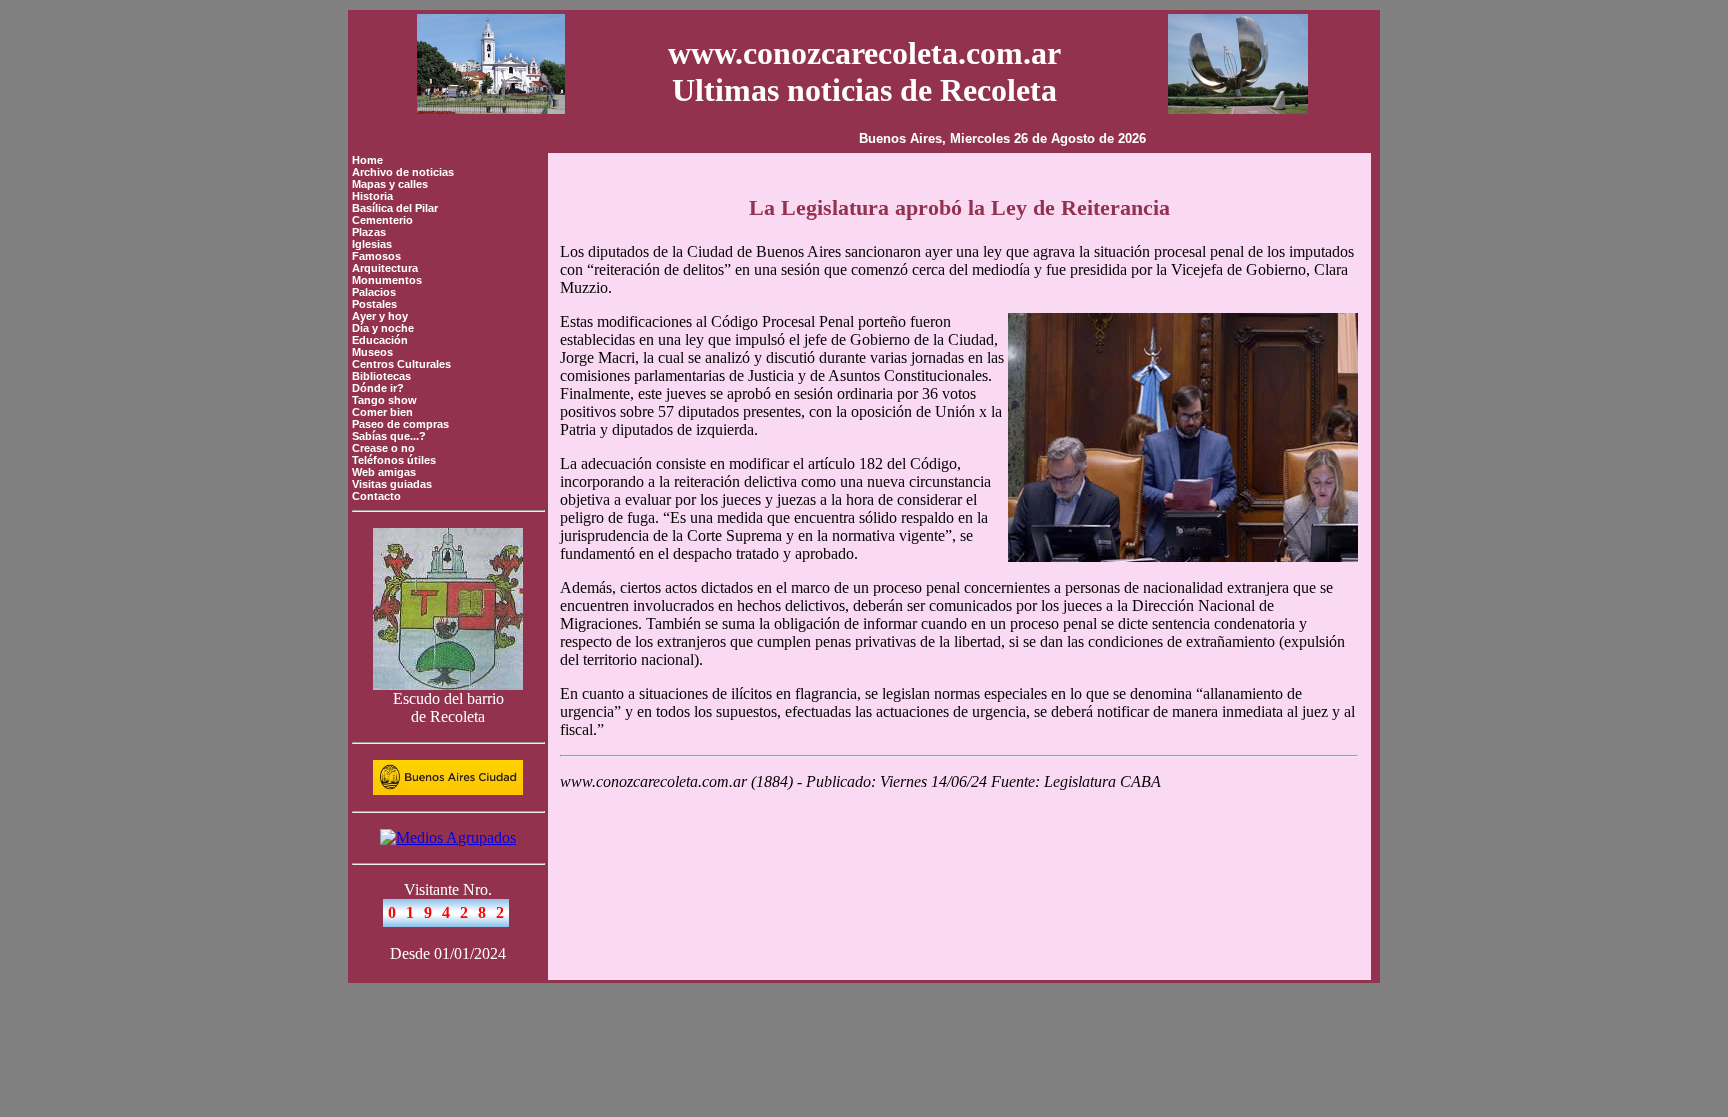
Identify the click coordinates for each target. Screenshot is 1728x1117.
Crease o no (383, 448)
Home (367, 160)
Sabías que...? (389, 436)
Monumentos (387, 280)
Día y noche (383, 328)
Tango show (384, 400)
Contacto (376, 496)
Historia (372, 196)
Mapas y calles (390, 184)
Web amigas (384, 472)
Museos (372, 352)
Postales (374, 304)
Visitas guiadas (392, 484)
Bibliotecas (381, 376)
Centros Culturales (401, 364)
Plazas (369, 232)
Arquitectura (385, 268)
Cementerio (382, 220)
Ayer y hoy (380, 316)
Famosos (376, 256)
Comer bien (382, 412)
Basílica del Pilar (395, 208)
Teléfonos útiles (394, 460)
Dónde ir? (378, 388)
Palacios (374, 292)
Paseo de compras (400, 424)
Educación (380, 340)
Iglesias (372, 244)
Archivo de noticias (403, 172)
